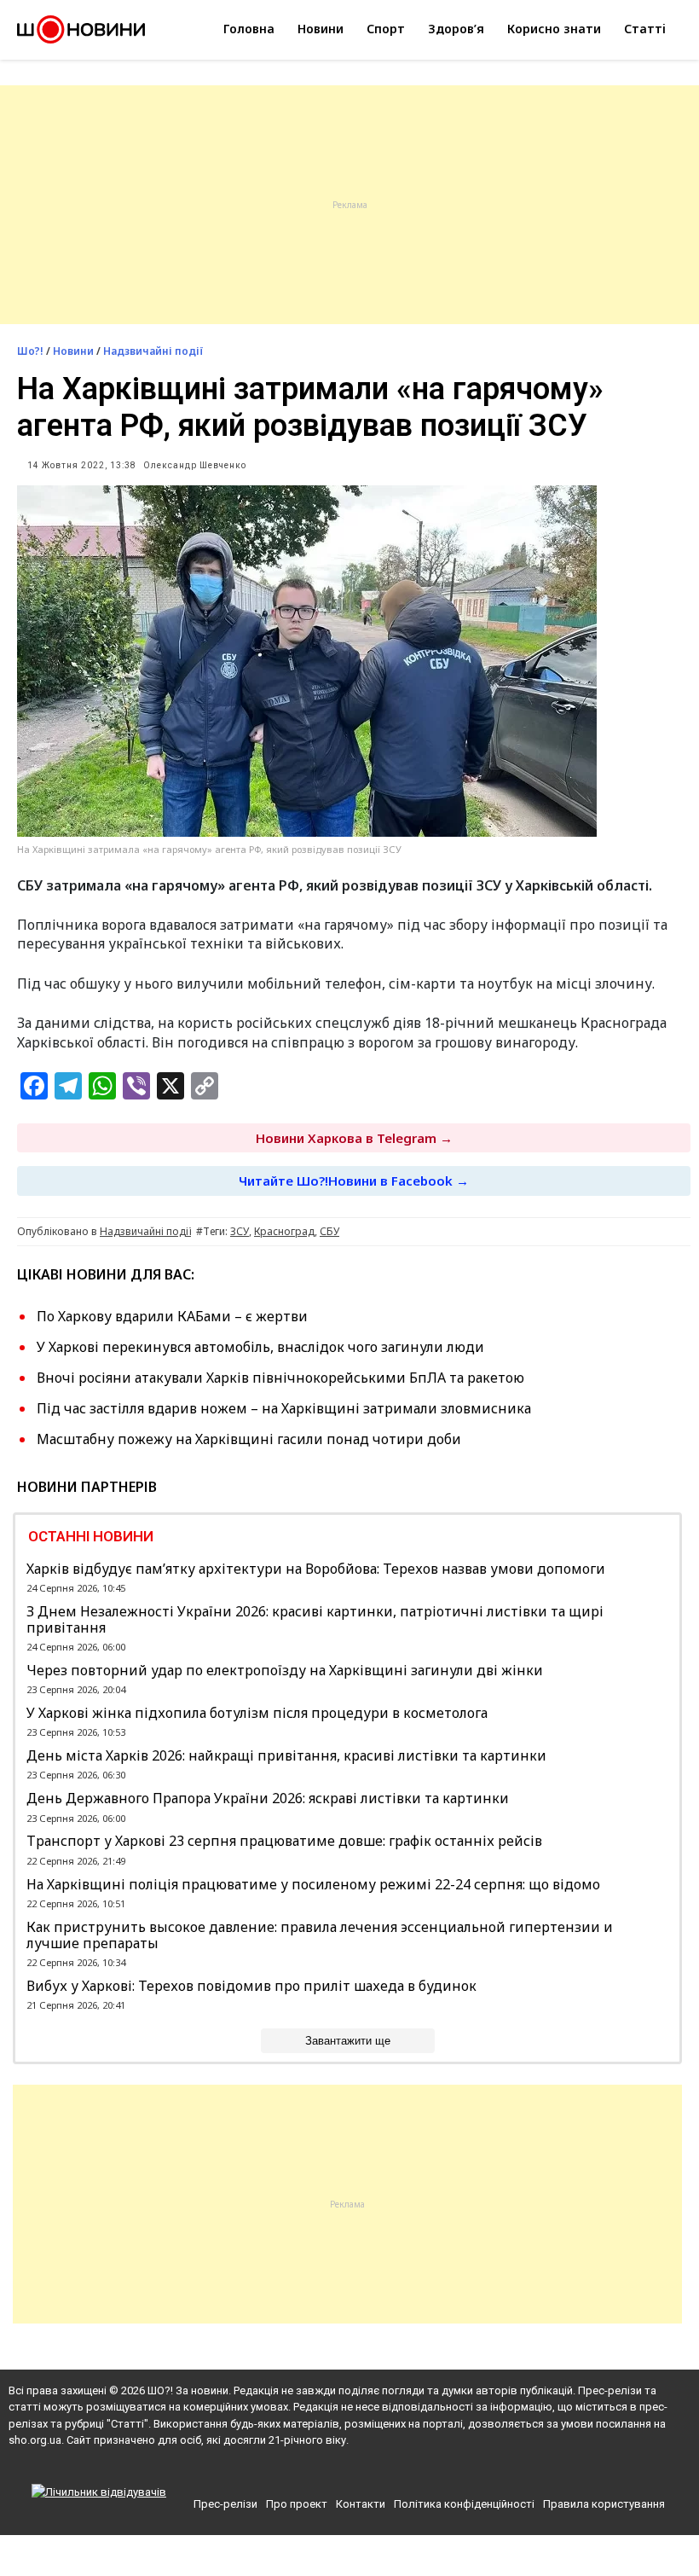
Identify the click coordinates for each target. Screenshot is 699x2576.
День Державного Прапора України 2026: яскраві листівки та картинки (268, 1799)
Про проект (297, 2504)
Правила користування (604, 2504)
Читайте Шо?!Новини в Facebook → (354, 1181)
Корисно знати (554, 29)
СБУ (329, 1231)
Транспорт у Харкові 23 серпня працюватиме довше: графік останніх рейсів (284, 1841)
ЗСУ (240, 1231)
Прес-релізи (225, 2504)
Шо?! (30, 351)
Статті (645, 29)
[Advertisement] (349, 205)
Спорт (386, 29)
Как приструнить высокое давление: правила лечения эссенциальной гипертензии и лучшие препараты (320, 1935)
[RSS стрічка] (381, 2470)
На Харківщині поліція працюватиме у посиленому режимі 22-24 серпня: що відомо (313, 1885)
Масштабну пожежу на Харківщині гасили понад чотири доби (249, 1439)
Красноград (284, 1231)
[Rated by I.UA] (99, 2492)
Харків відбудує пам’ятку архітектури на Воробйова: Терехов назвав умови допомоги (316, 1569)
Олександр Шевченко (195, 465)
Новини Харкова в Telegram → (354, 1138)
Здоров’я (456, 29)
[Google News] (352, 2470)
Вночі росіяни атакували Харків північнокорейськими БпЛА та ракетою (280, 1378)
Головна (249, 29)
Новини (321, 29)
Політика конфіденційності (464, 2504)
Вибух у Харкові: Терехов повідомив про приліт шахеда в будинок (251, 1986)
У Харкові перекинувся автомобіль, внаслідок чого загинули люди (260, 1347)
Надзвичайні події (153, 351)
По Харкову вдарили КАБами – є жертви (172, 1316)
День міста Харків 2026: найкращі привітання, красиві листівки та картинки (286, 1756)
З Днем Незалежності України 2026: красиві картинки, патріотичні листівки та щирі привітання (315, 1620)
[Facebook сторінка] (320, 2470)
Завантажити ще (348, 2041)
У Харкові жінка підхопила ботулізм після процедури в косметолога (257, 1713)
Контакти (361, 2504)
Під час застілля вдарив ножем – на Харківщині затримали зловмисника (284, 1408)
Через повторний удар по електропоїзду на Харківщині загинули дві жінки (285, 1671)
